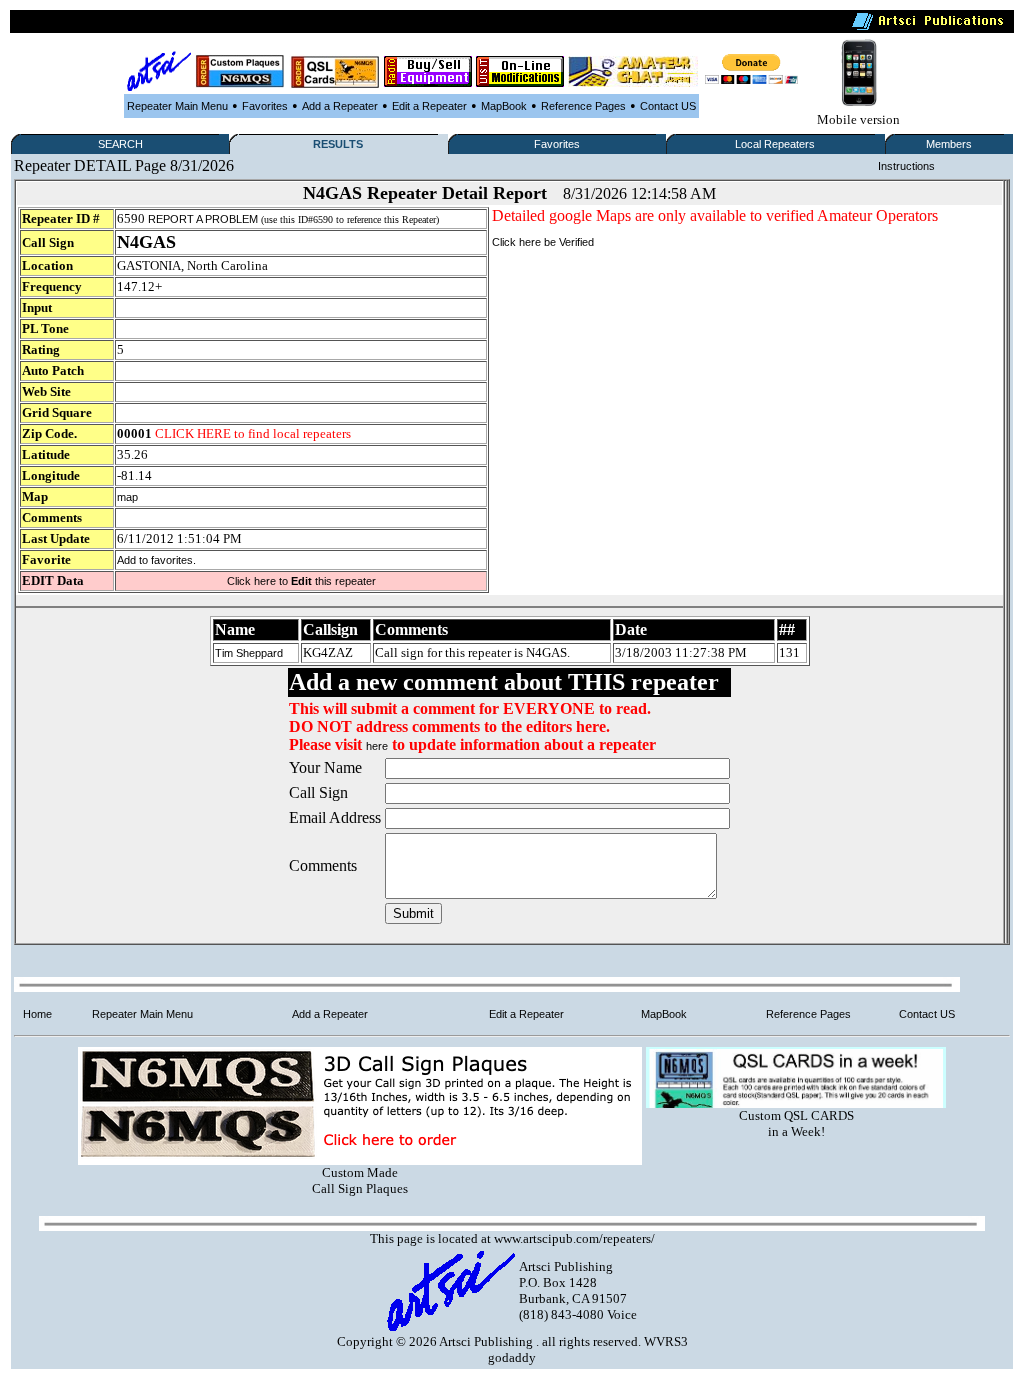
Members (949, 144)
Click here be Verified (543, 242)
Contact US (668, 106)
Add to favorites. (156, 560)
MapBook (504, 106)
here (377, 746)
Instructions (906, 166)
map (127, 497)
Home (37, 1014)
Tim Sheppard (249, 653)
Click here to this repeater (301, 581)
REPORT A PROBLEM (203, 219)
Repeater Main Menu (177, 106)
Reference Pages (583, 106)
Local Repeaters (775, 144)
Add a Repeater (340, 106)
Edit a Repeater (429, 106)
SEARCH (120, 144)
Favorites (265, 106)
